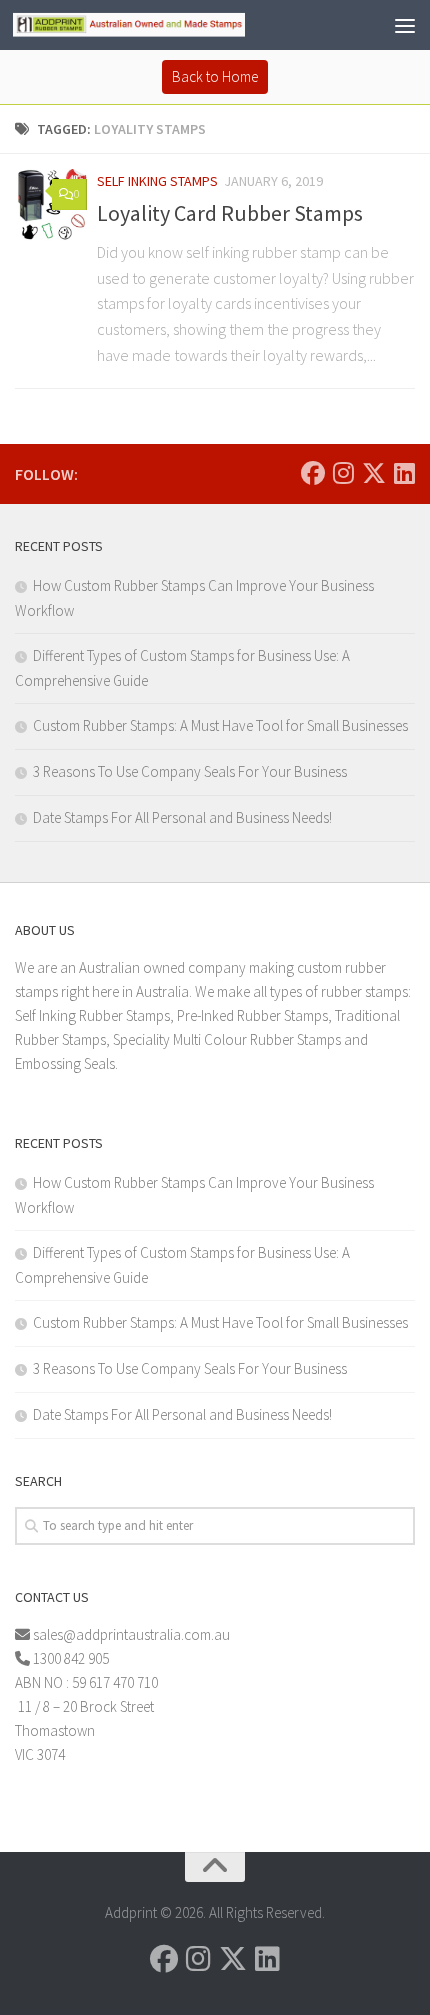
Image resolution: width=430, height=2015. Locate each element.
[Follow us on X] (374, 473)
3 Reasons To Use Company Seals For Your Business (190, 771)
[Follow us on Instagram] (343, 473)
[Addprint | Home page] (168, 25)
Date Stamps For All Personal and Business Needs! (182, 817)
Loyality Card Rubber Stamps (230, 213)
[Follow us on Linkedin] (404, 473)
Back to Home (215, 76)
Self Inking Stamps (157, 181)
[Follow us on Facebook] (313, 473)
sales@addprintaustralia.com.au (133, 1634)
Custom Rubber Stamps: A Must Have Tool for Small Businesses (220, 725)
